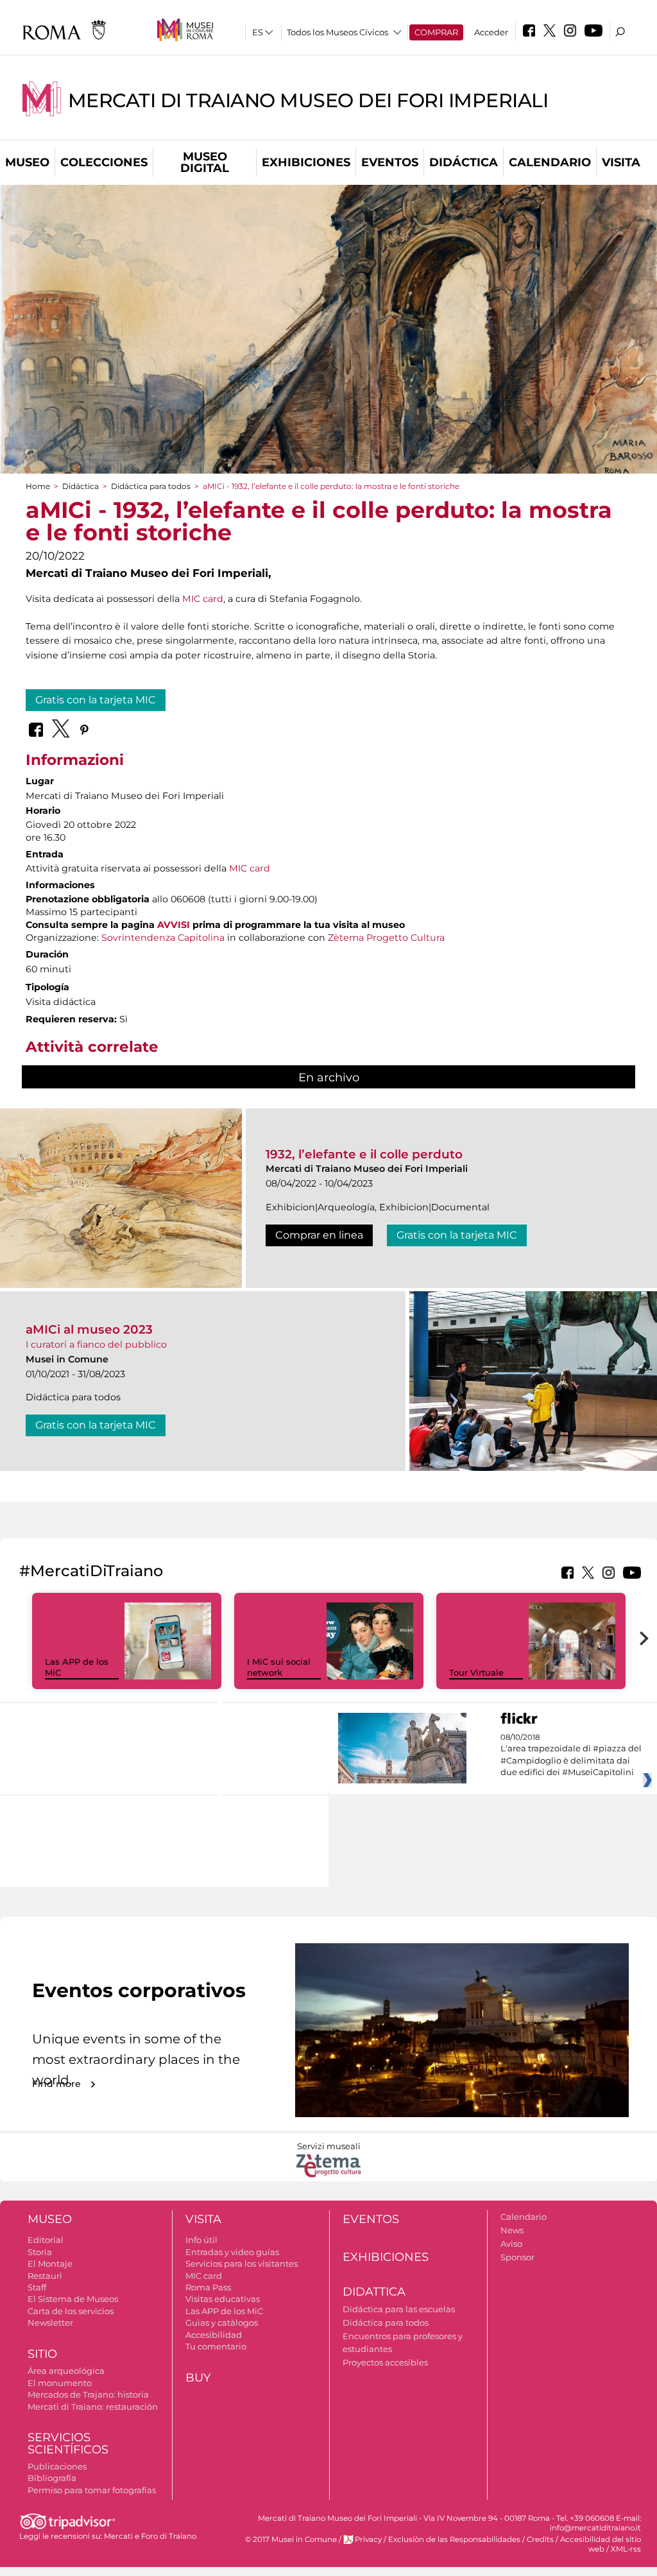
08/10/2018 (571, 1755)
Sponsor (517, 2257)
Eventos (390, 162)
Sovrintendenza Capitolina (163, 938)
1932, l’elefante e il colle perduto (364, 1154)
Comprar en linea (319, 1235)
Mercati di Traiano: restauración (93, 2407)
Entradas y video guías (232, 2252)
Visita (621, 162)
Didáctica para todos (151, 486)
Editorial (46, 2240)
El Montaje (50, 2263)
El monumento (60, 2383)
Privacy (368, 2539)
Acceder (491, 32)
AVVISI (174, 925)
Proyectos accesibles (385, 2362)
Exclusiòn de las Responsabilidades (454, 2539)
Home (38, 486)
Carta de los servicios (71, 2311)
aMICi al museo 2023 (89, 1329)
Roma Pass (208, 2287)
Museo (27, 162)
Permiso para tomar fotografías (92, 2490)
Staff (37, 2287)
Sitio (42, 2354)
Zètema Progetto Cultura (386, 938)
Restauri (45, 2276)
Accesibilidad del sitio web (601, 2544)
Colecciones (104, 162)
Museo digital (205, 162)
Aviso (511, 2244)
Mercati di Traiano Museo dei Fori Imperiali (308, 100)
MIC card (203, 599)
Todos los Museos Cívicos (337, 32)
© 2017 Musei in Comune (291, 2539)
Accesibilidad (214, 2335)
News (512, 2230)
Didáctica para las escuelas (399, 2309)
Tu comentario (216, 2346)
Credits (540, 2539)
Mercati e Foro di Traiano (150, 2536)
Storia (40, 2252)
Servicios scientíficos (68, 2443)
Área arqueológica (66, 2371)
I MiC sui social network (279, 1667)
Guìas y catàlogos (222, 2323)
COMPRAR (436, 32)
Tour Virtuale (476, 1672)
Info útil (201, 2240)
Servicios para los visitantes (242, 2263)
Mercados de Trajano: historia (88, 2394)
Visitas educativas (223, 2299)
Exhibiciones (306, 162)
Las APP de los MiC (224, 2311)
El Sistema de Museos (73, 2299)
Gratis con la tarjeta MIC (96, 700)
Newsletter (50, 2323)
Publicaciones (57, 2466)
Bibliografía (52, 2478)
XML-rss (626, 2549)
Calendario (550, 162)
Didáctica (464, 162)
